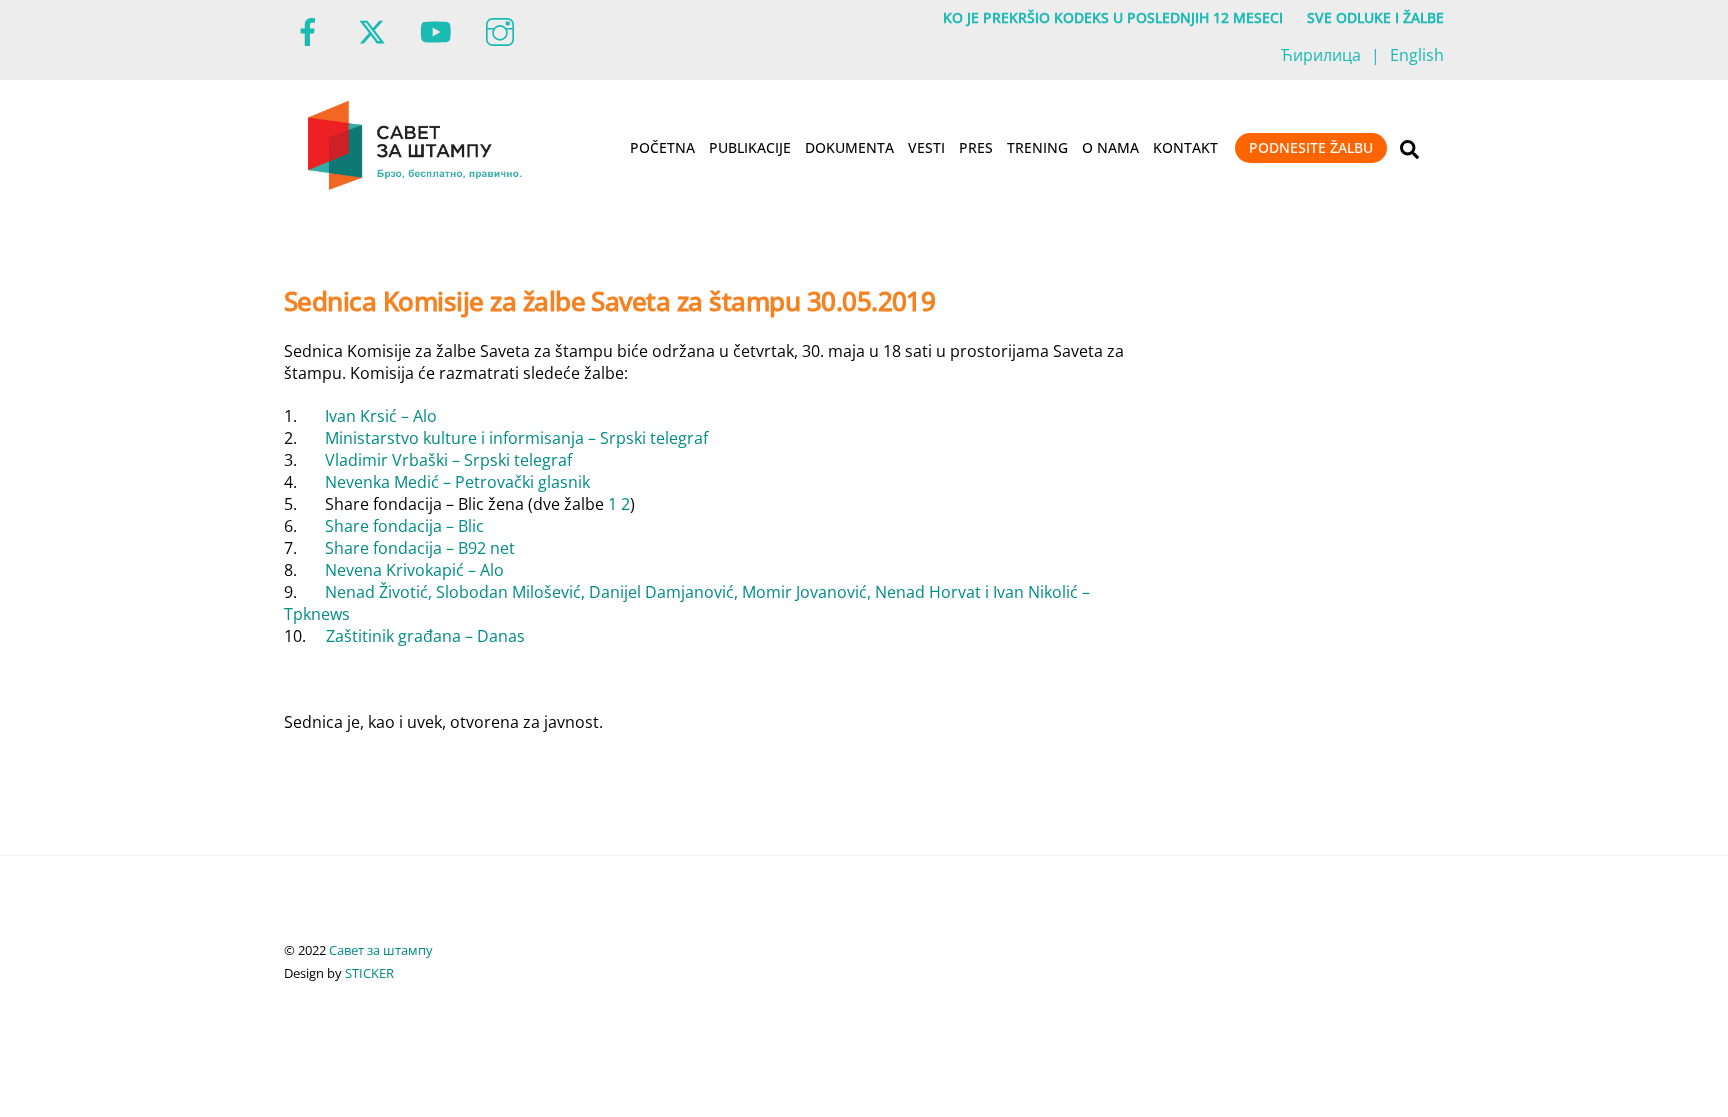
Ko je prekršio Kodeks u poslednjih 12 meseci (1113, 17)
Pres (976, 147)
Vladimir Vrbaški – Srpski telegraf (448, 460)
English (1417, 55)
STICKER (369, 973)
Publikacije (750, 147)
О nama (1110, 147)
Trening (1037, 147)
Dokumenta (849, 147)
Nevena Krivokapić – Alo (414, 570)
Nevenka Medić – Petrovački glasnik (457, 482)
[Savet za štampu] (416, 186)
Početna (662, 147)
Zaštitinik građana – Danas (425, 636)
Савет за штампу (381, 950)
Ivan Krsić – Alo (381, 416)
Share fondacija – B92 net (420, 548)
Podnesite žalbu (1311, 147)
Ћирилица (1321, 55)
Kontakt (1185, 147)
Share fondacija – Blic (404, 526)
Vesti (926, 147)
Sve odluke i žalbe (1375, 17)
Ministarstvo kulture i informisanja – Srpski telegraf (516, 438)
